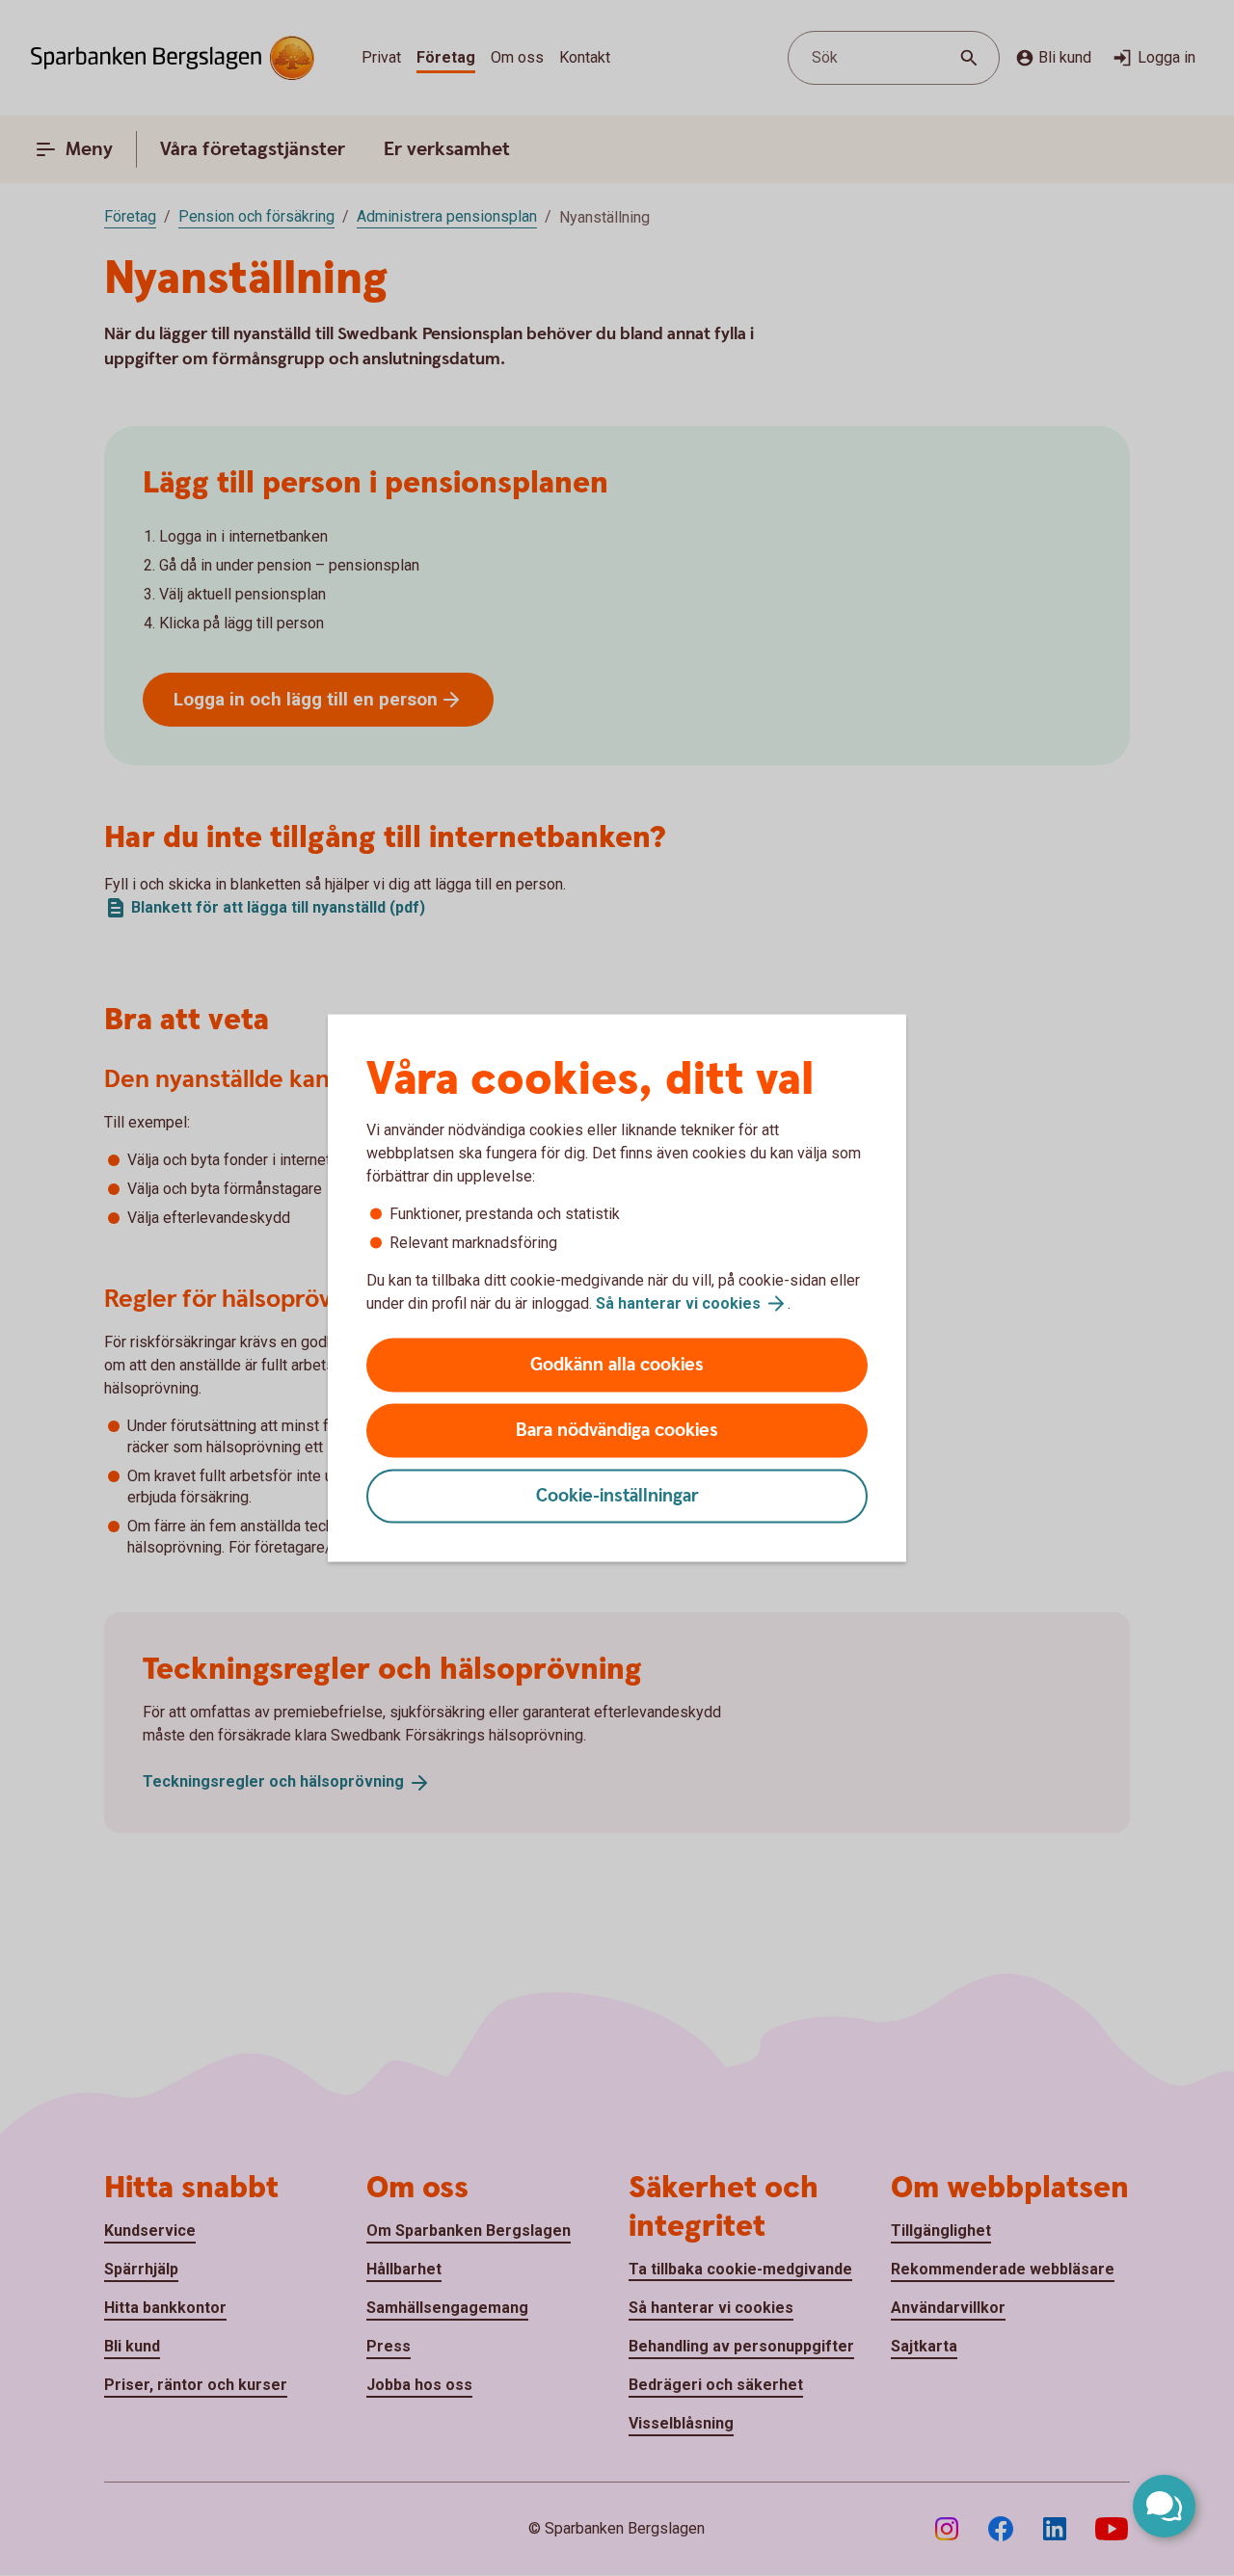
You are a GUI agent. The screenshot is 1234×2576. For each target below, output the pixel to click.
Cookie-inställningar (617, 1496)
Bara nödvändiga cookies (617, 1431)
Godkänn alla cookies (617, 1365)
